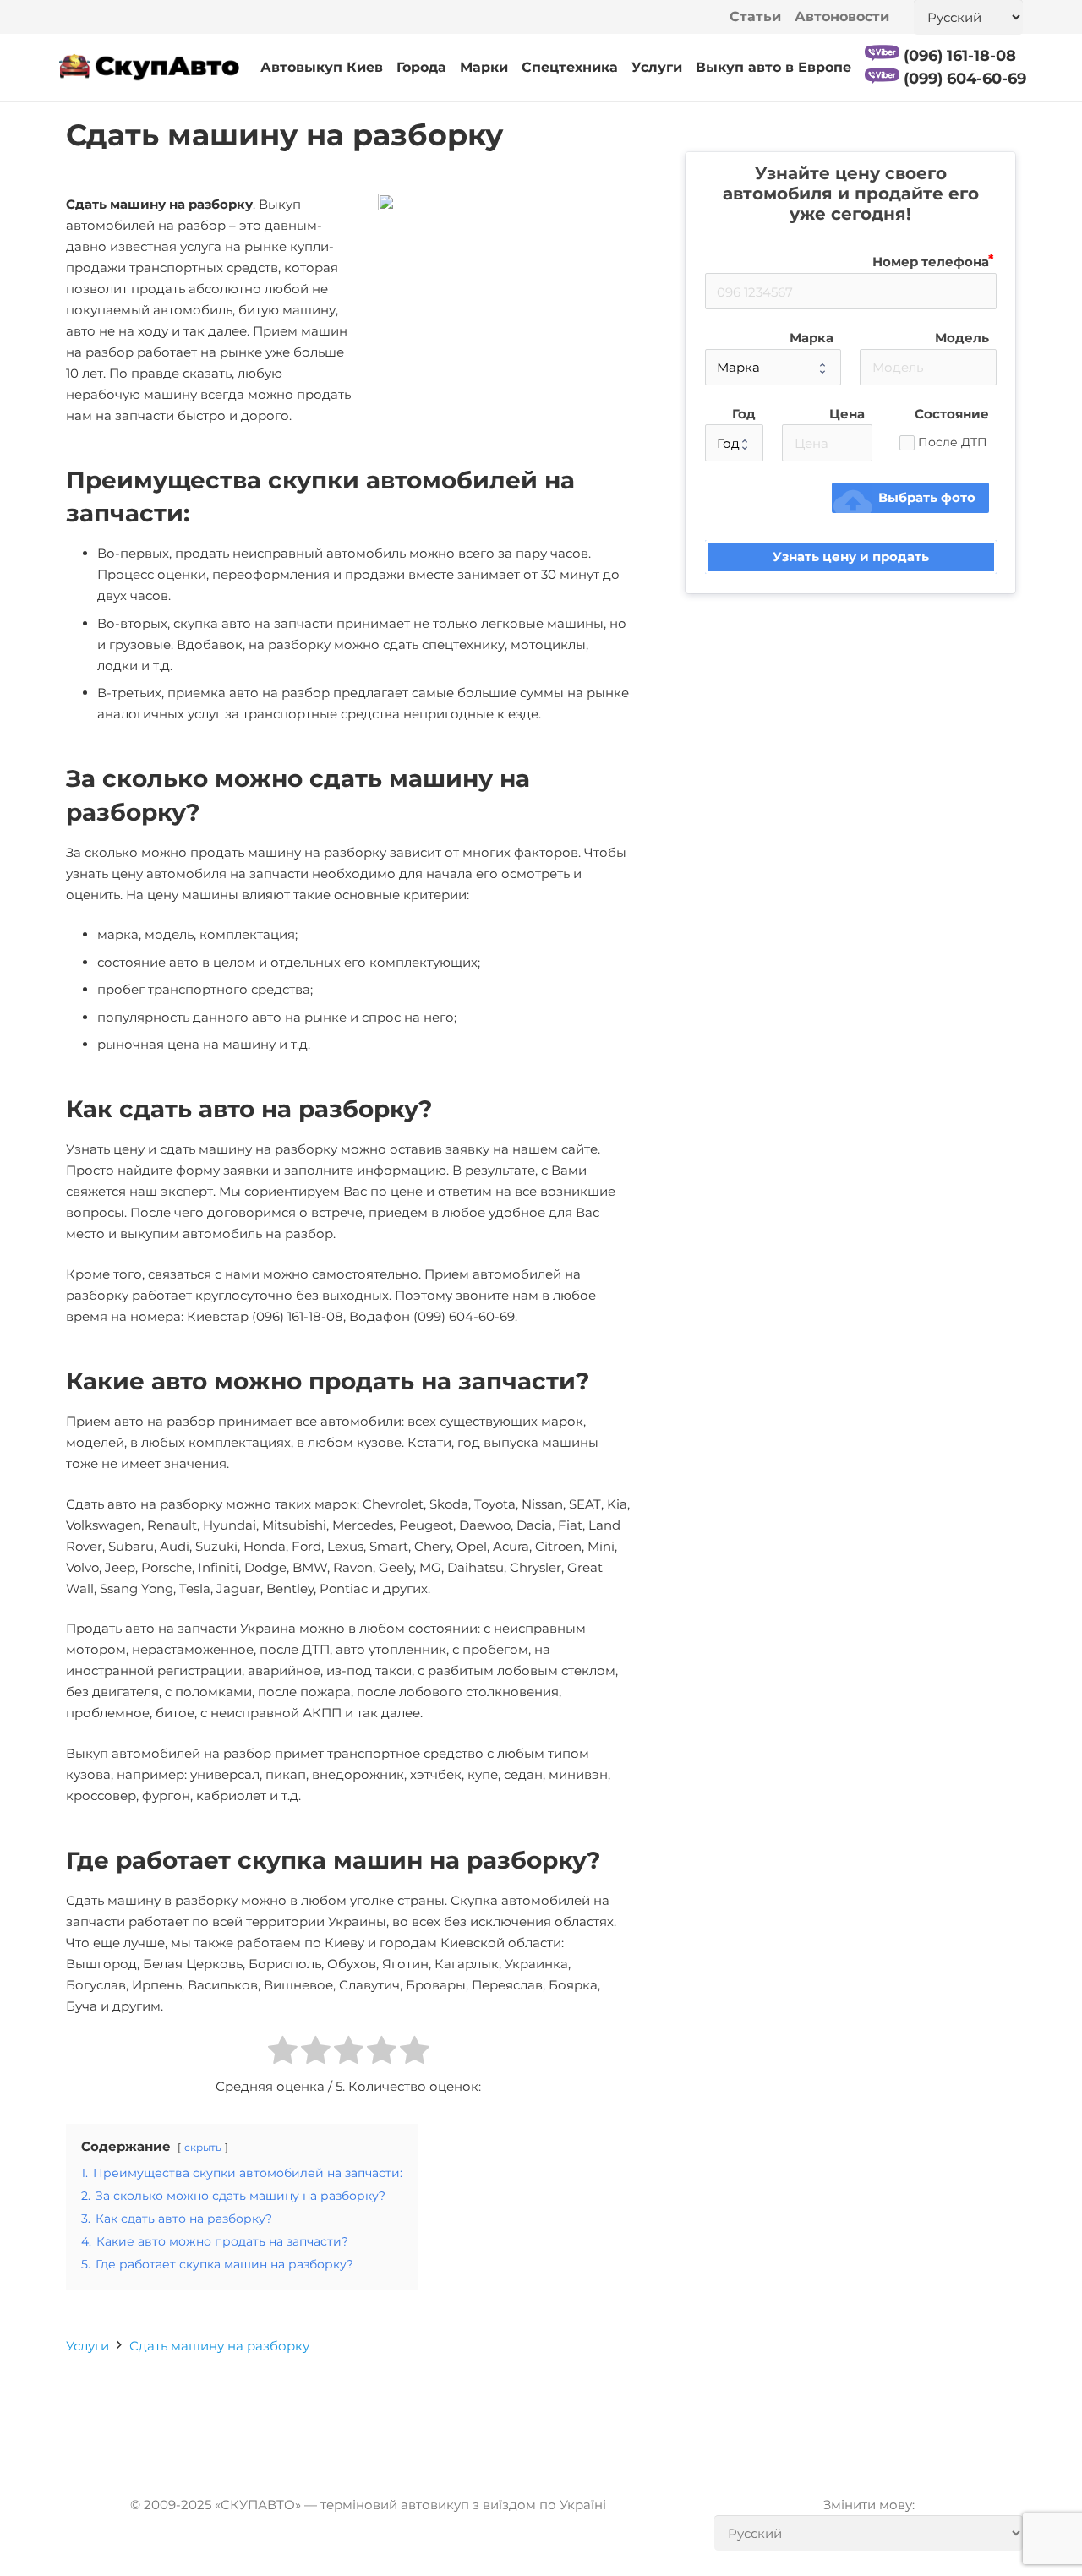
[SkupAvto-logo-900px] (149, 68)
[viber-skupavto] (882, 53)
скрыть (203, 2147)
